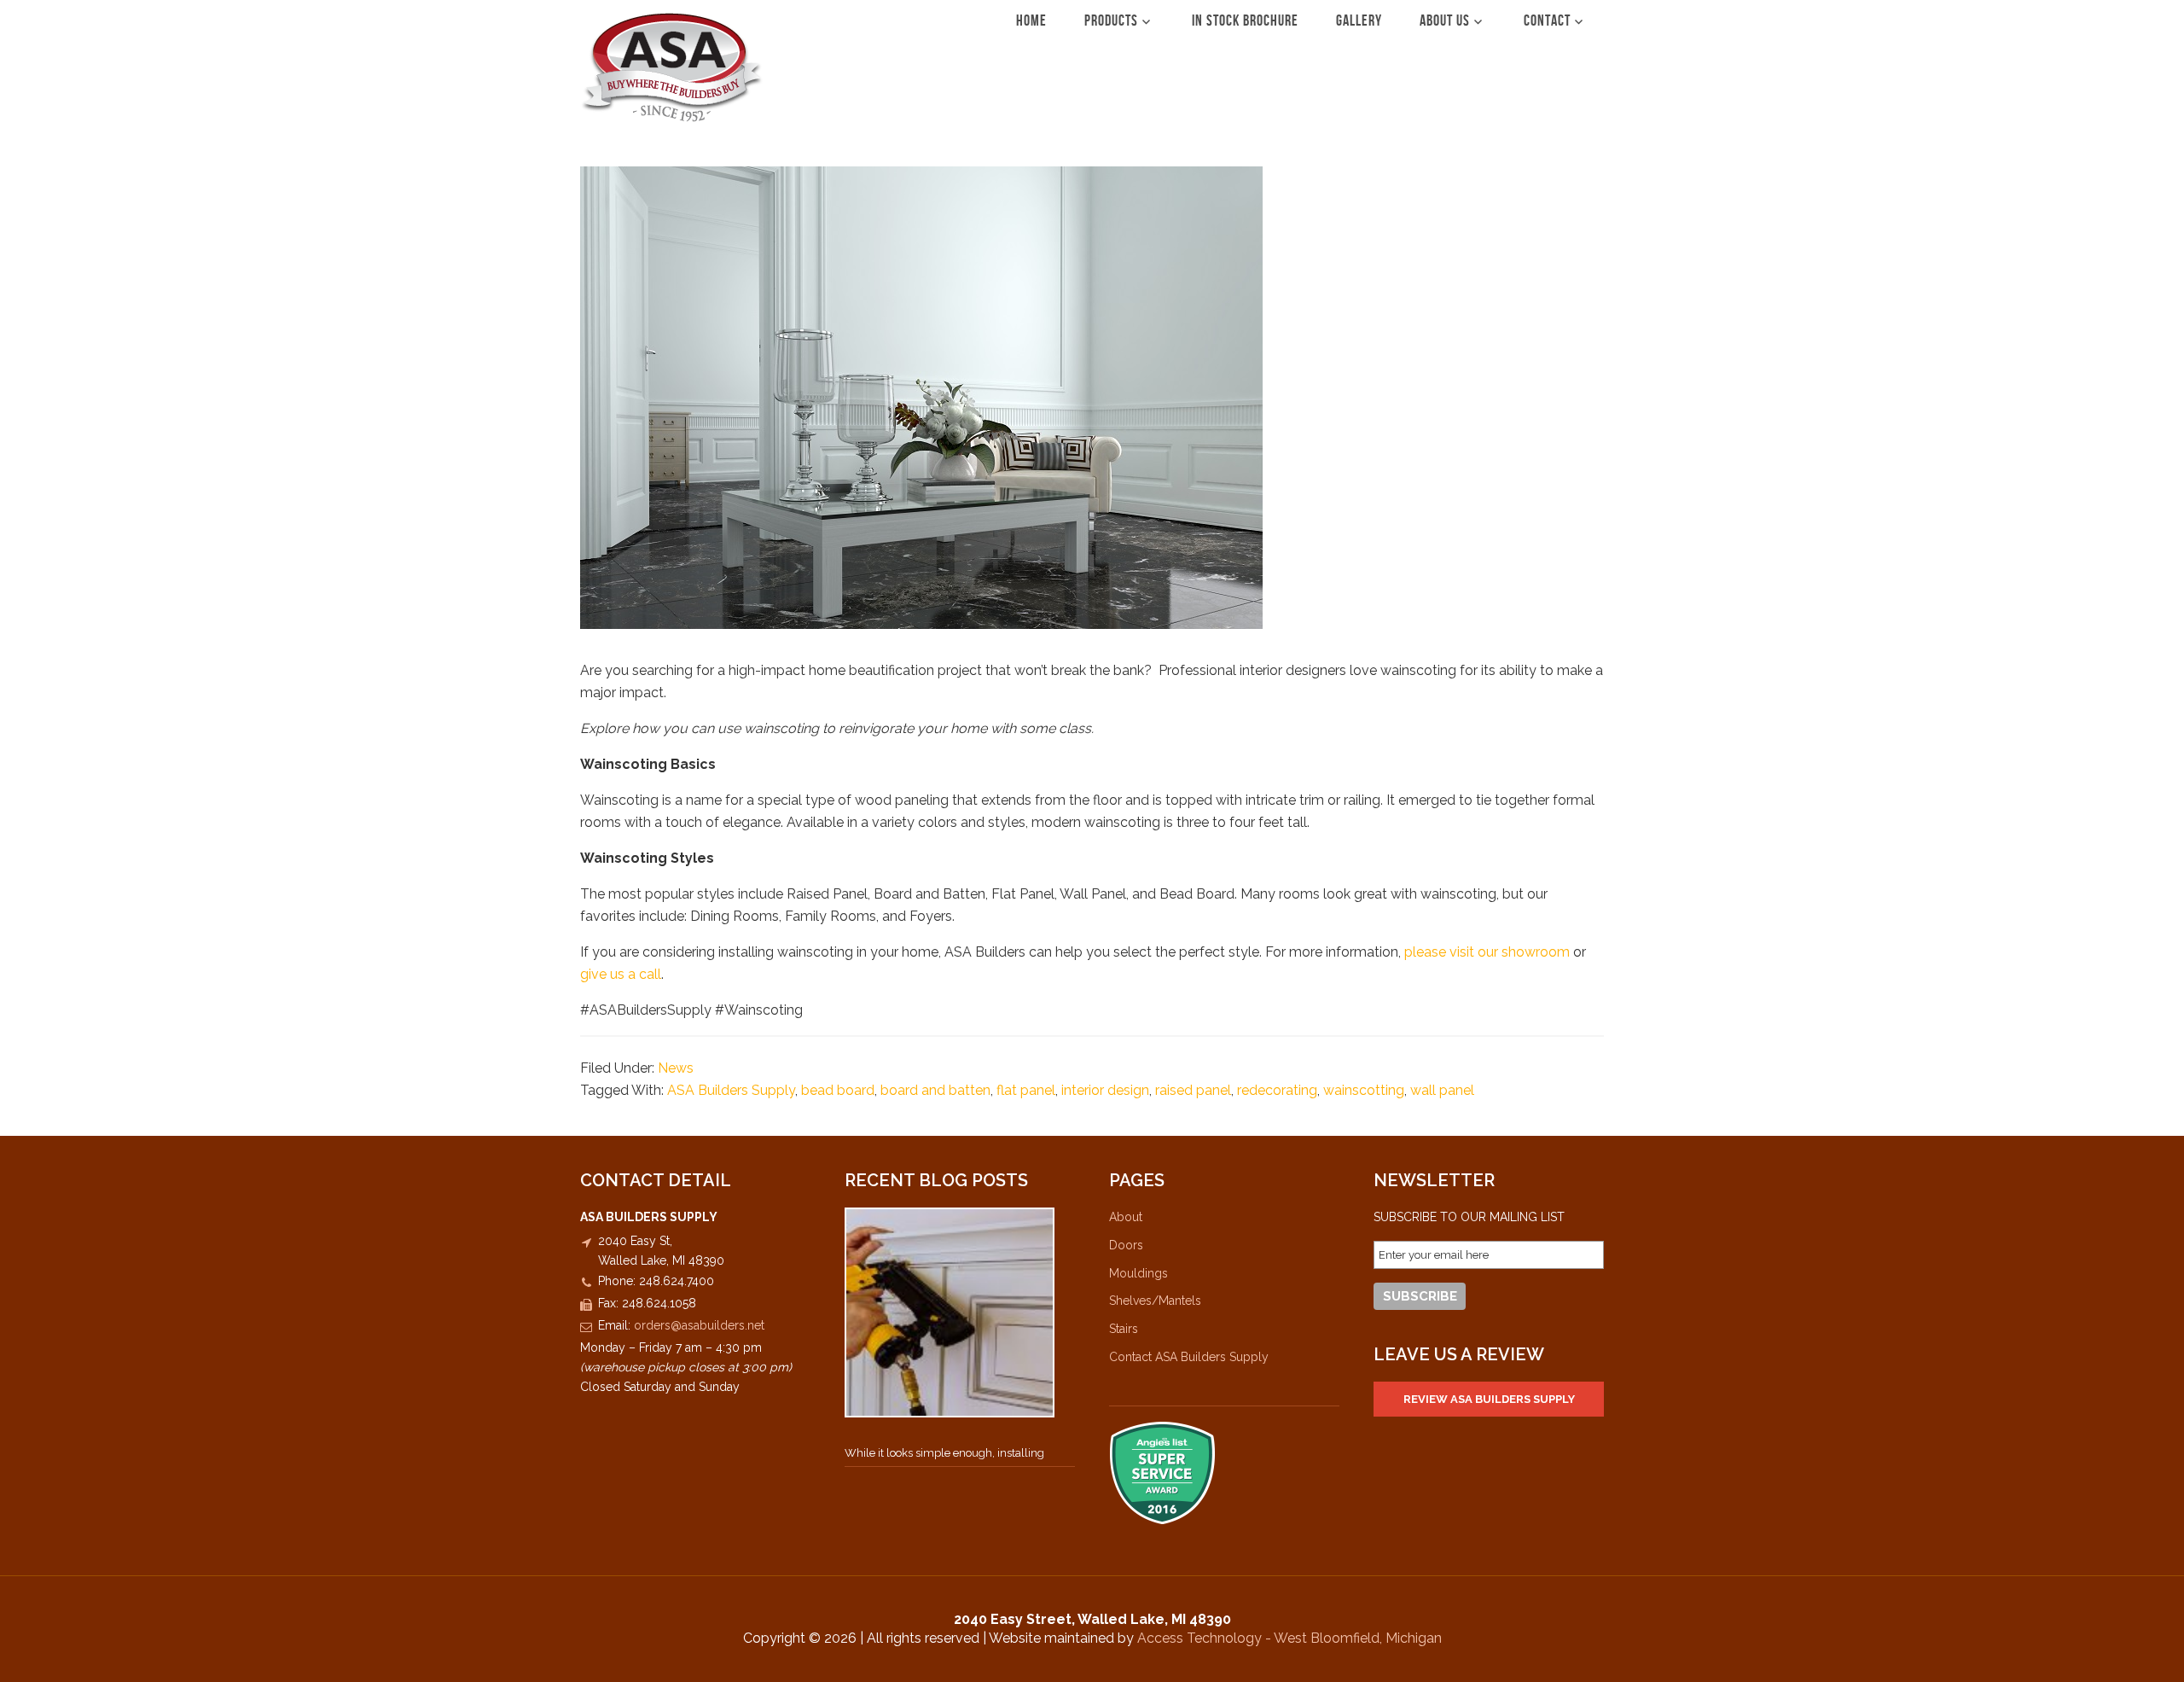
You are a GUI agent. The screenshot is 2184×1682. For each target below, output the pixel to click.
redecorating (1277, 1090)
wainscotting (1364, 1090)
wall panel (1442, 1090)
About (1126, 1217)
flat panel (1026, 1090)
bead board (838, 1090)
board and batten (935, 1090)
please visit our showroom (1485, 952)
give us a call (621, 974)
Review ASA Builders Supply (1489, 1399)
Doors (1126, 1245)
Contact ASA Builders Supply (1189, 1357)
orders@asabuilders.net (699, 1325)
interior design (1105, 1090)
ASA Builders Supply (672, 67)
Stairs (1124, 1329)
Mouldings (1138, 1273)
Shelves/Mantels (1155, 1301)
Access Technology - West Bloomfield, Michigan (1289, 1638)
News (676, 1068)
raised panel (1193, 1090)
